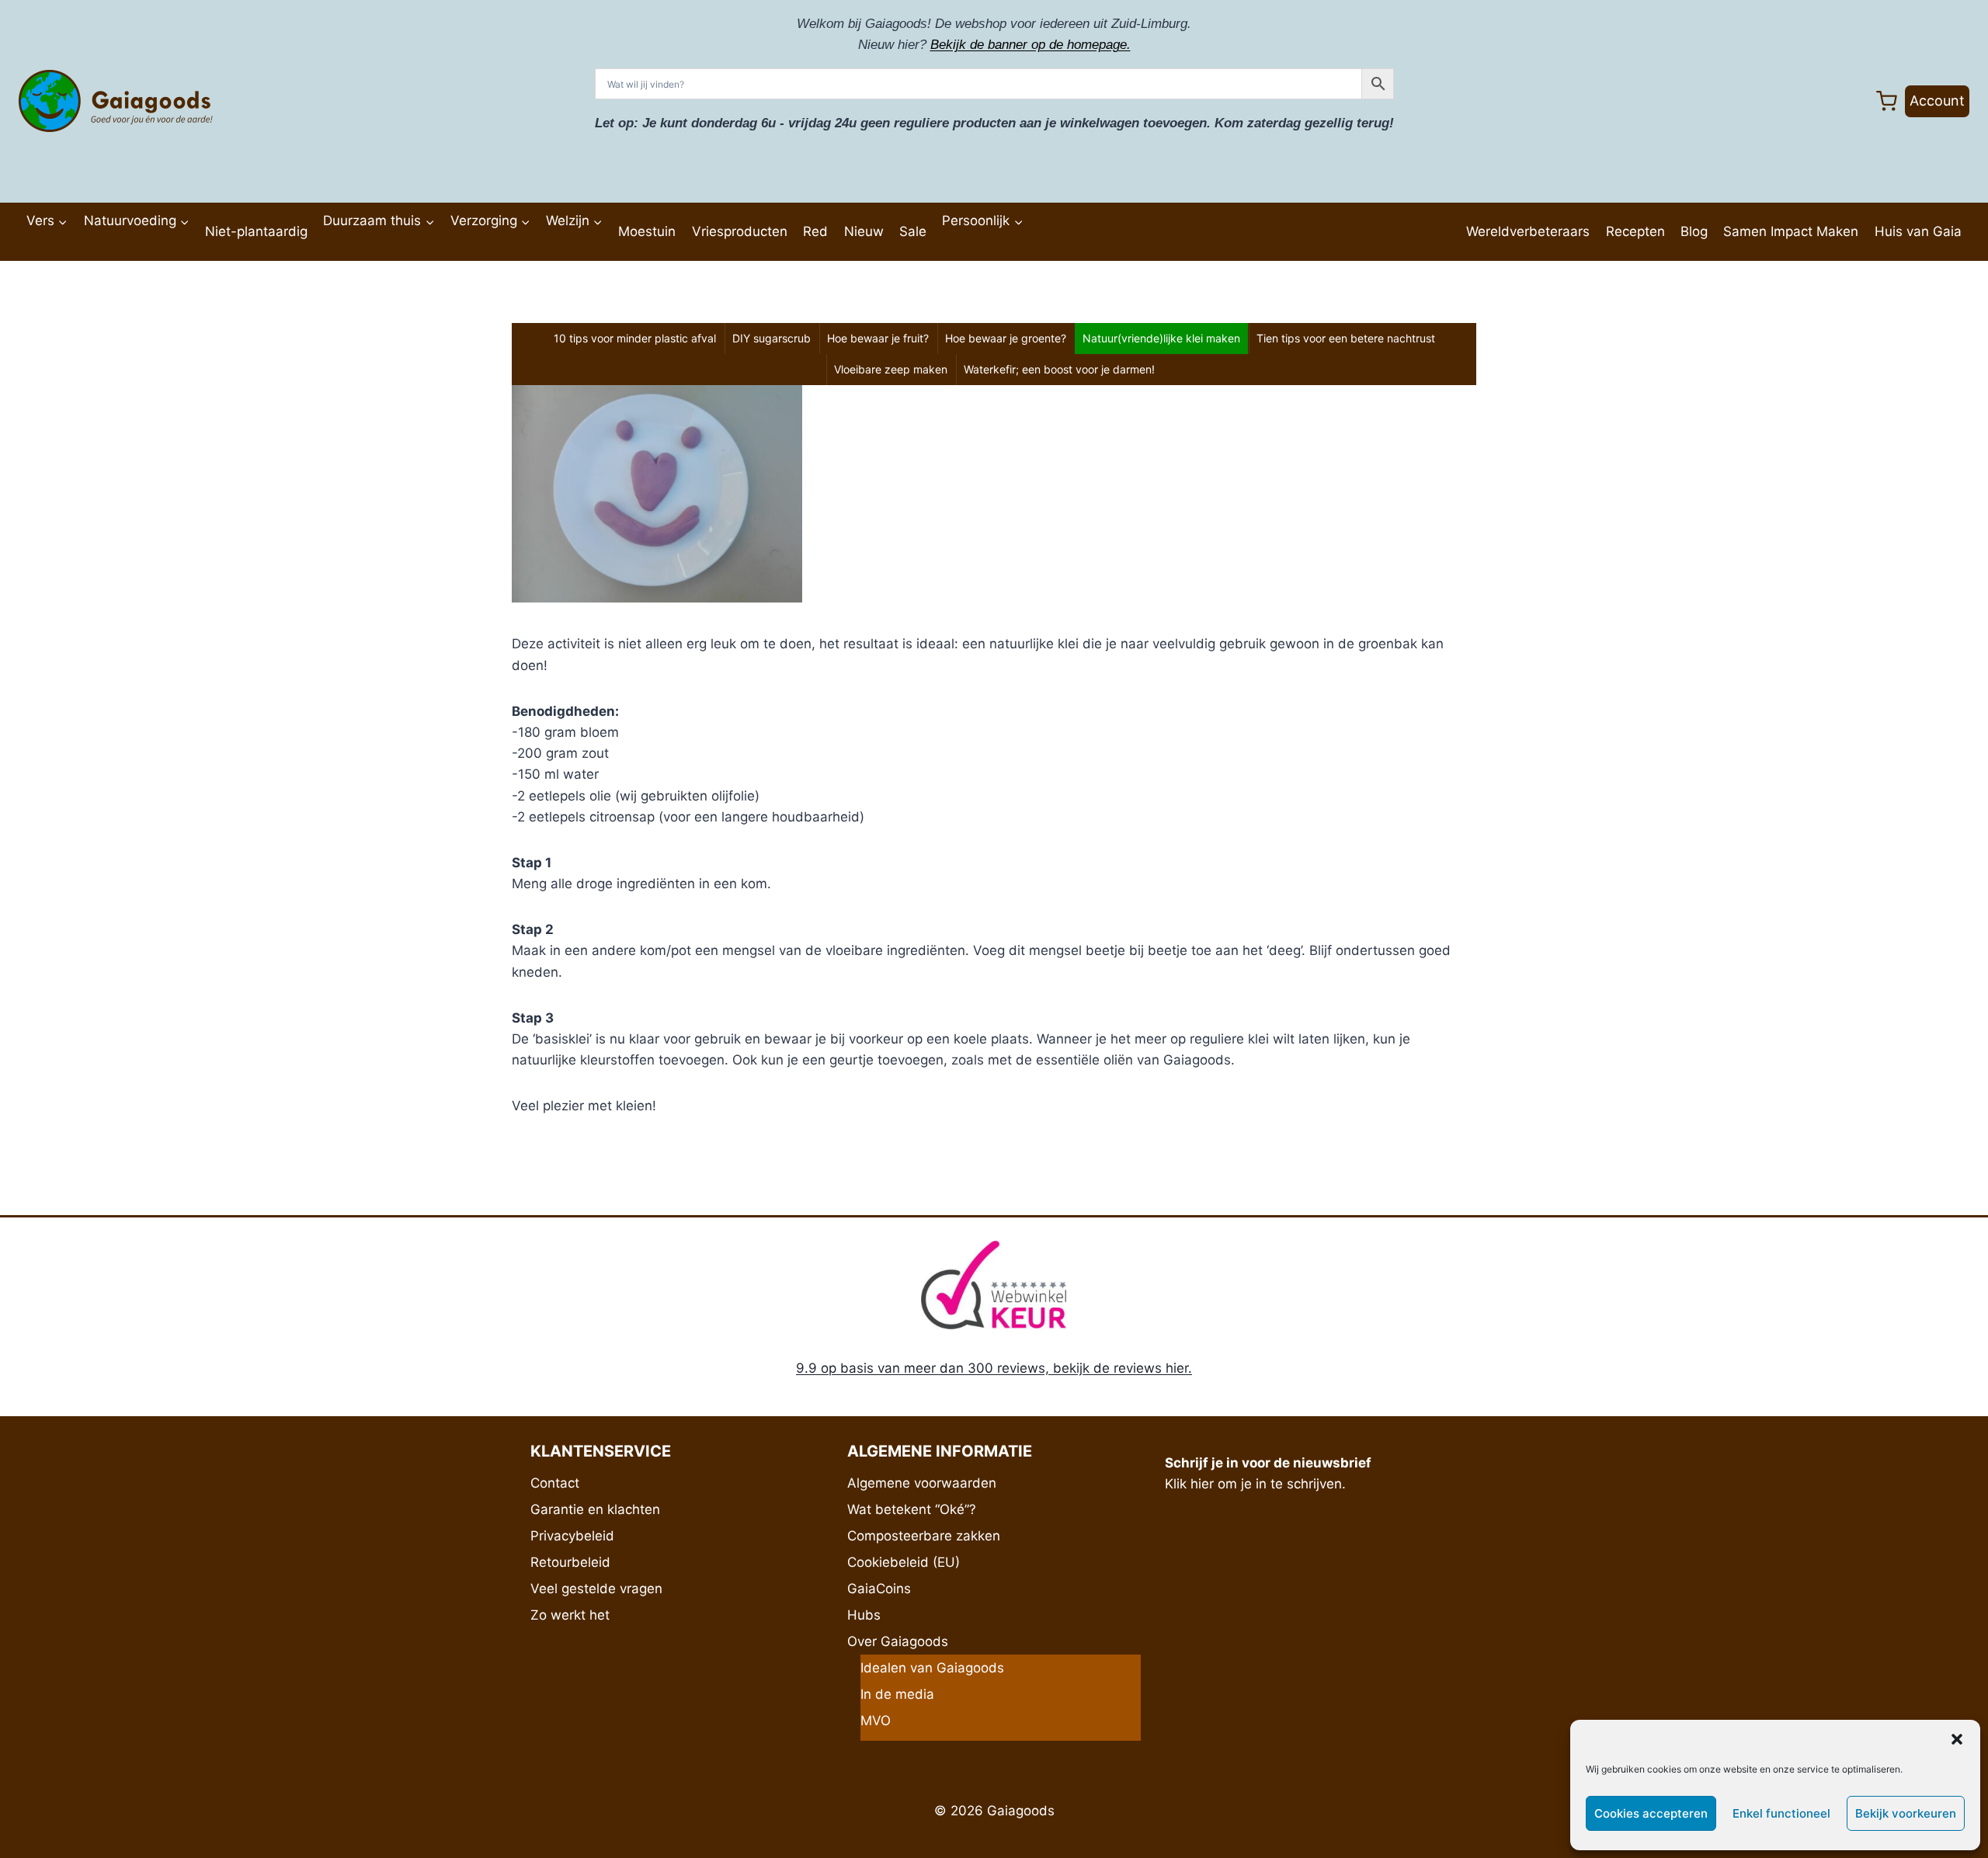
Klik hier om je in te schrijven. (1255, 1484)
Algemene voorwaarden (922, 1483)
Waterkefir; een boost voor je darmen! (1059, 369)
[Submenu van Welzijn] (543, 255)
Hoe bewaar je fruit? (878, 338)
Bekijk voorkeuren (1906, 1813)
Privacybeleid (572, 1536)
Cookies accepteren (1651, 1813)
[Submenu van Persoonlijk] (939, 255)
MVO (876, 1721)
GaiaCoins (879, 1589)
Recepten (1635, 231)
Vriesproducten (740, 231)
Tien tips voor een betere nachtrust (1346, 338)
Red (815, 231)
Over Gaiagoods (898, 1641)
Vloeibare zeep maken (891, 369)
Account (1937, 101)
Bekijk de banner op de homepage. (1030, 45)
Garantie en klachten (595, 1509)
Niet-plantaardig (256, 231)
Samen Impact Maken (1791, 231)
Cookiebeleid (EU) (904, 1562)
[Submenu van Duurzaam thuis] (320, 255)
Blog (1694, 231)
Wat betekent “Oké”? (912, 1509)
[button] (1957, 1739)
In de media (897, 1694)
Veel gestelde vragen (596, 1589)
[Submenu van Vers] (23, 255)
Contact (555, 1483)
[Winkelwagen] (1887, 101)
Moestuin (647, 231)
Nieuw (864, 231)
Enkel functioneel (1781, 1813)
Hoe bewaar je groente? (1006, 338)
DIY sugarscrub (772, 338)
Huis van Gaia (1918, 231)
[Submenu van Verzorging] (447, 255)
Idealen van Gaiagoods (932, 1668)
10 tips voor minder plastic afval (635, 338)
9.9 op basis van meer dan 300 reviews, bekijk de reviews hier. (994, 1368)
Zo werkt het (570, 1615)
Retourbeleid (570, 1562)
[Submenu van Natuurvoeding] (80, 255)
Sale (913, 231)
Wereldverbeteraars (1528, 231)
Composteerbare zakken (924, 1536)
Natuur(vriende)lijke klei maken (1161, 338)
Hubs (864, 1615)
